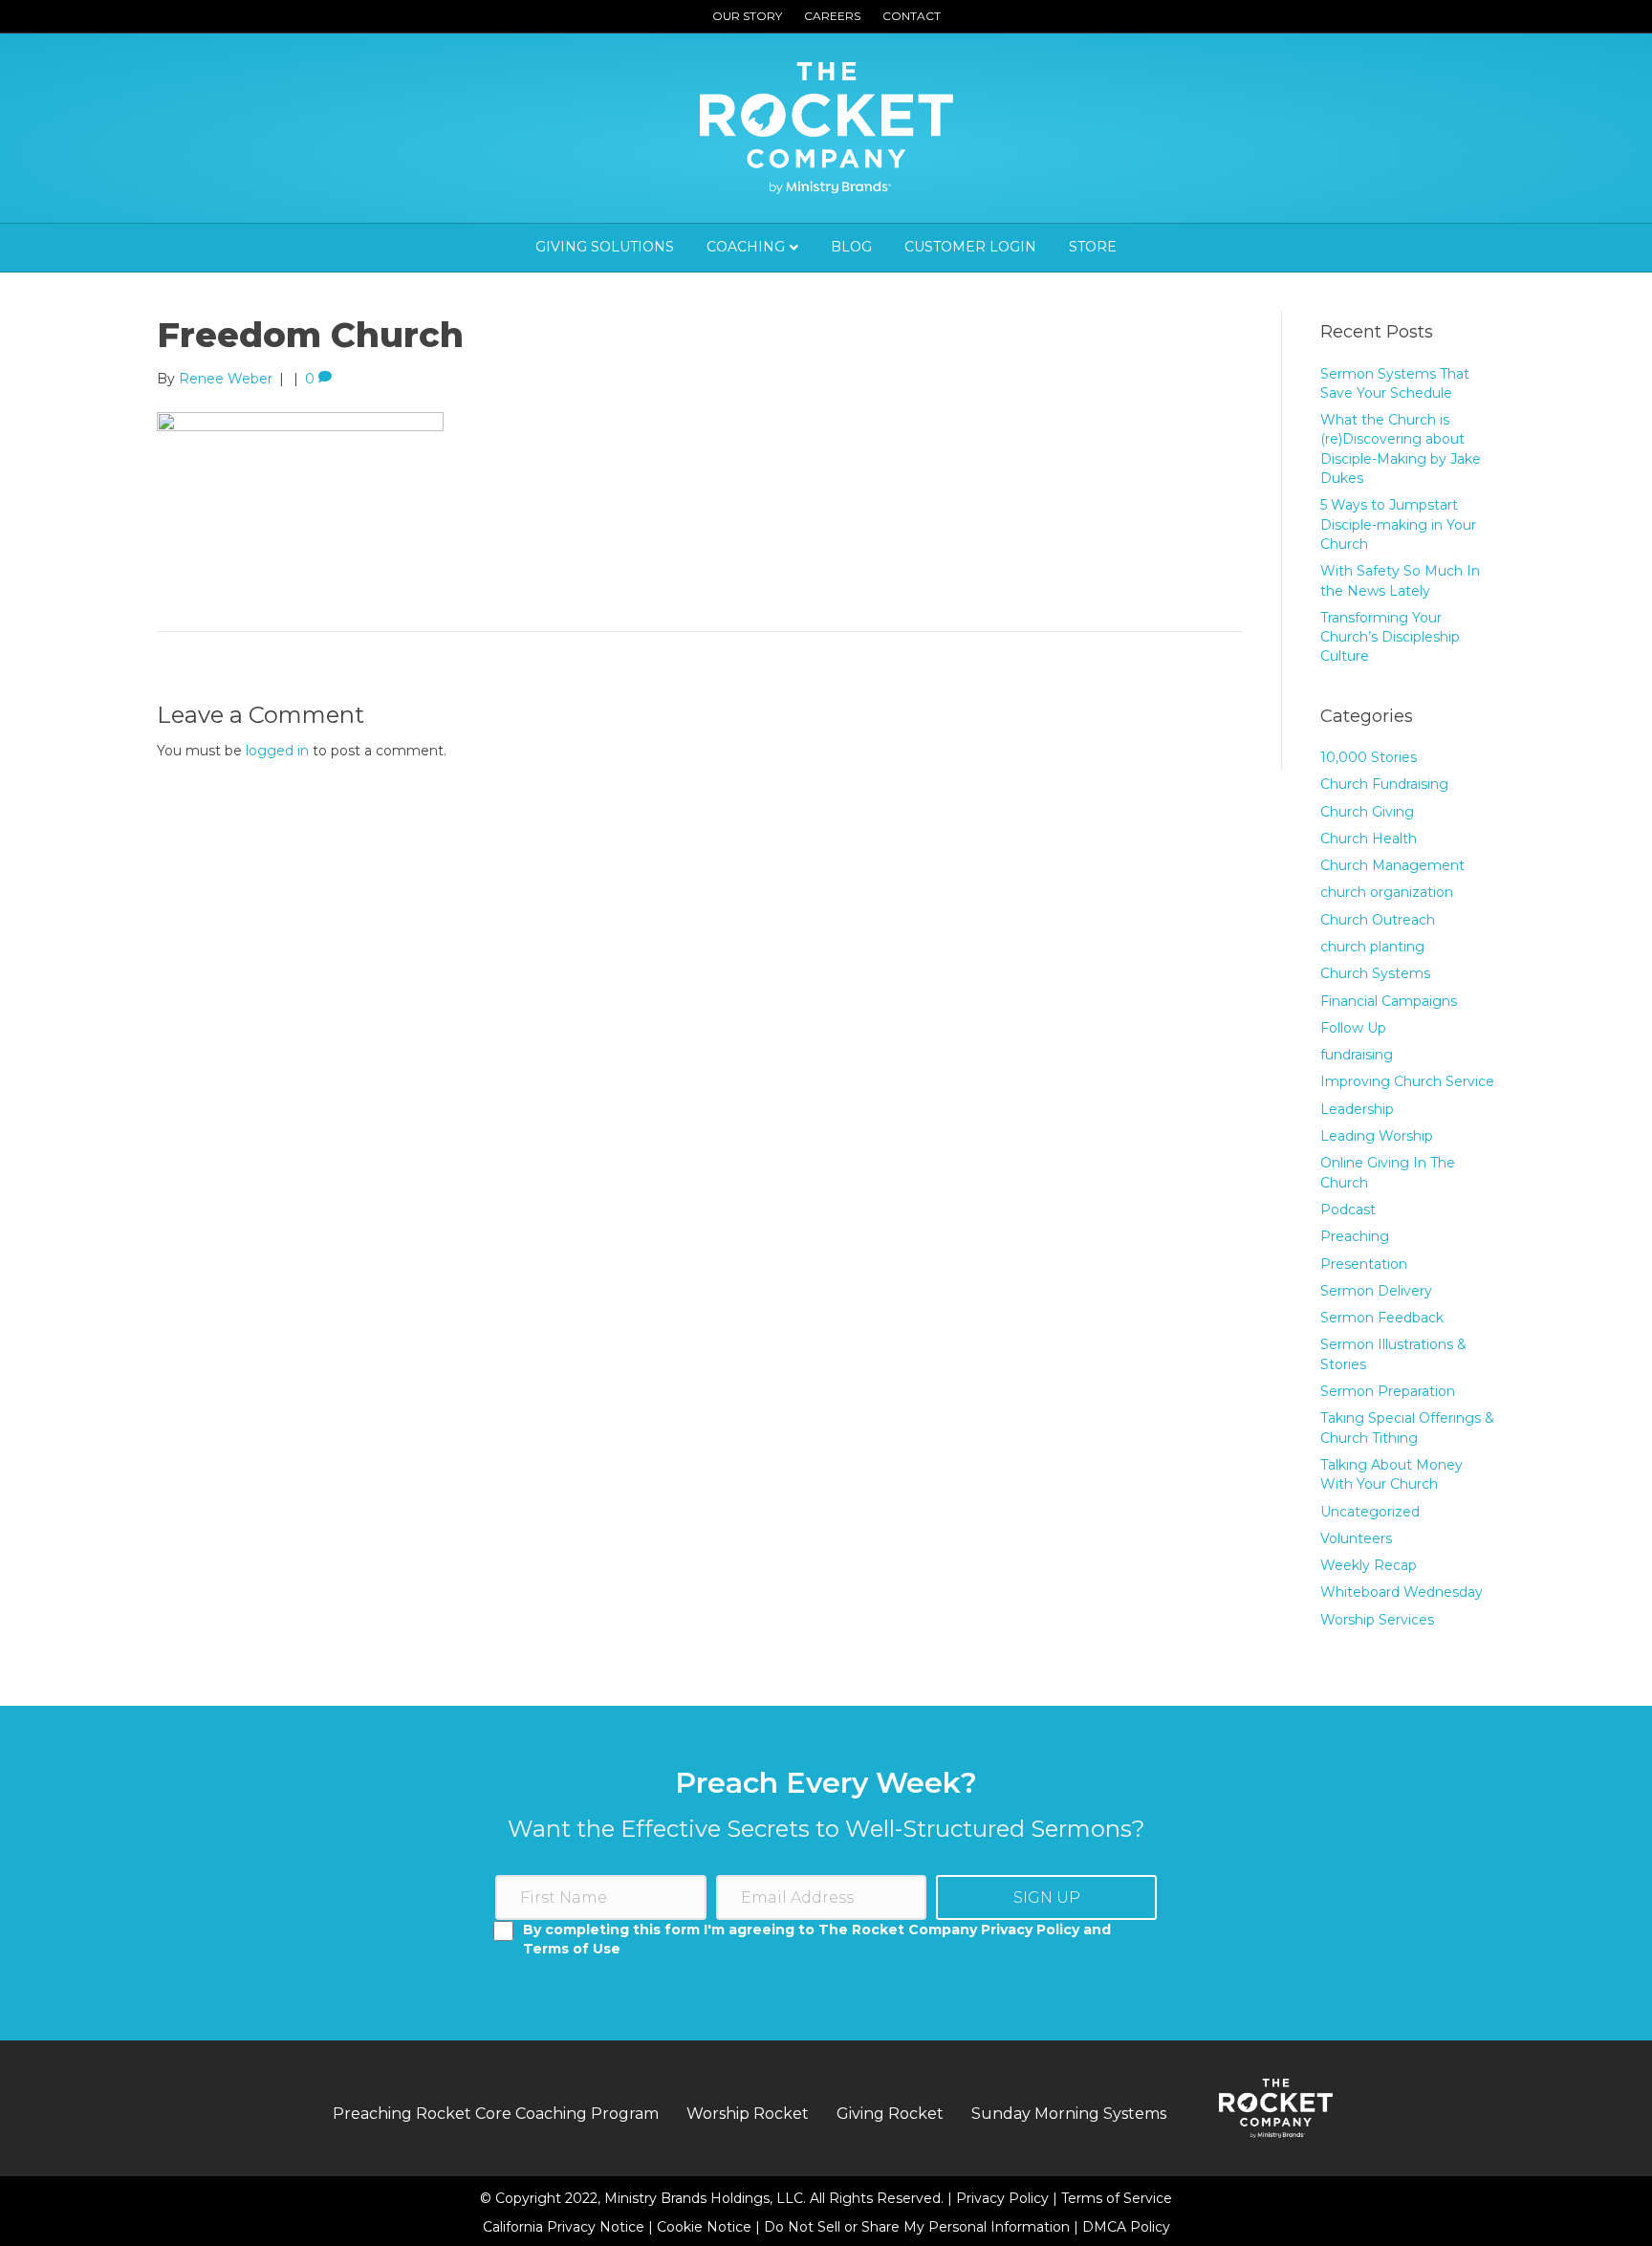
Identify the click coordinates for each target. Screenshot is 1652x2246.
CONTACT (912, 16)
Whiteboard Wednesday (1402, 1592)
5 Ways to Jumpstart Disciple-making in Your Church (1398, 524)
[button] (1046, 1897)
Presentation (1364, 1264)
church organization (1387, 892)
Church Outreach (1378, 920)
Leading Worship (1377, 1136)
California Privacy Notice (565, 2227)
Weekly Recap (1369, 1565)
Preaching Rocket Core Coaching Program (496, 2114)
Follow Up (1353, 1028)
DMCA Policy (1126, 2227)
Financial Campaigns (1389, 1001)
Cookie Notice (706, 2227)
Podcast (1348, 1210)
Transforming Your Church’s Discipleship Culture (1390, 637)
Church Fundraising (1384, 784)
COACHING (746, 247)
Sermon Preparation (1388, 1391)
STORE (1093, 247)
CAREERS (832, 16)
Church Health (1369, 839)
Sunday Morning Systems (1069, 2114)
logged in (277, 751)
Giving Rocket (890, 2114)
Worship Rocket (748, 2114)
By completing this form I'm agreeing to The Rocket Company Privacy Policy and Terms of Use (817, 1939)
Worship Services (1377, 1620)
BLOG (851, 247)
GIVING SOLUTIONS (605, 247)
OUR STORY (747, 16)
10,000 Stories (1369, 757)
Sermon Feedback (1382, 1318)
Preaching (1355, 1236)
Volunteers (1356, 1538)
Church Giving (1367, 812)
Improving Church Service (1407, 1081)
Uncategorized (1370, 1512)
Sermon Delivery (1376, 1291)
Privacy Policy (1004, 2198)
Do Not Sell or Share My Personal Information (917, 2227)
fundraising (1357, 1055)
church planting (1372, 947)
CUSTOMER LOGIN (970, 247)
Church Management (1392, 865)
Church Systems (1375, 973)
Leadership (1357, 1109)
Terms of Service (1117, 2198)
